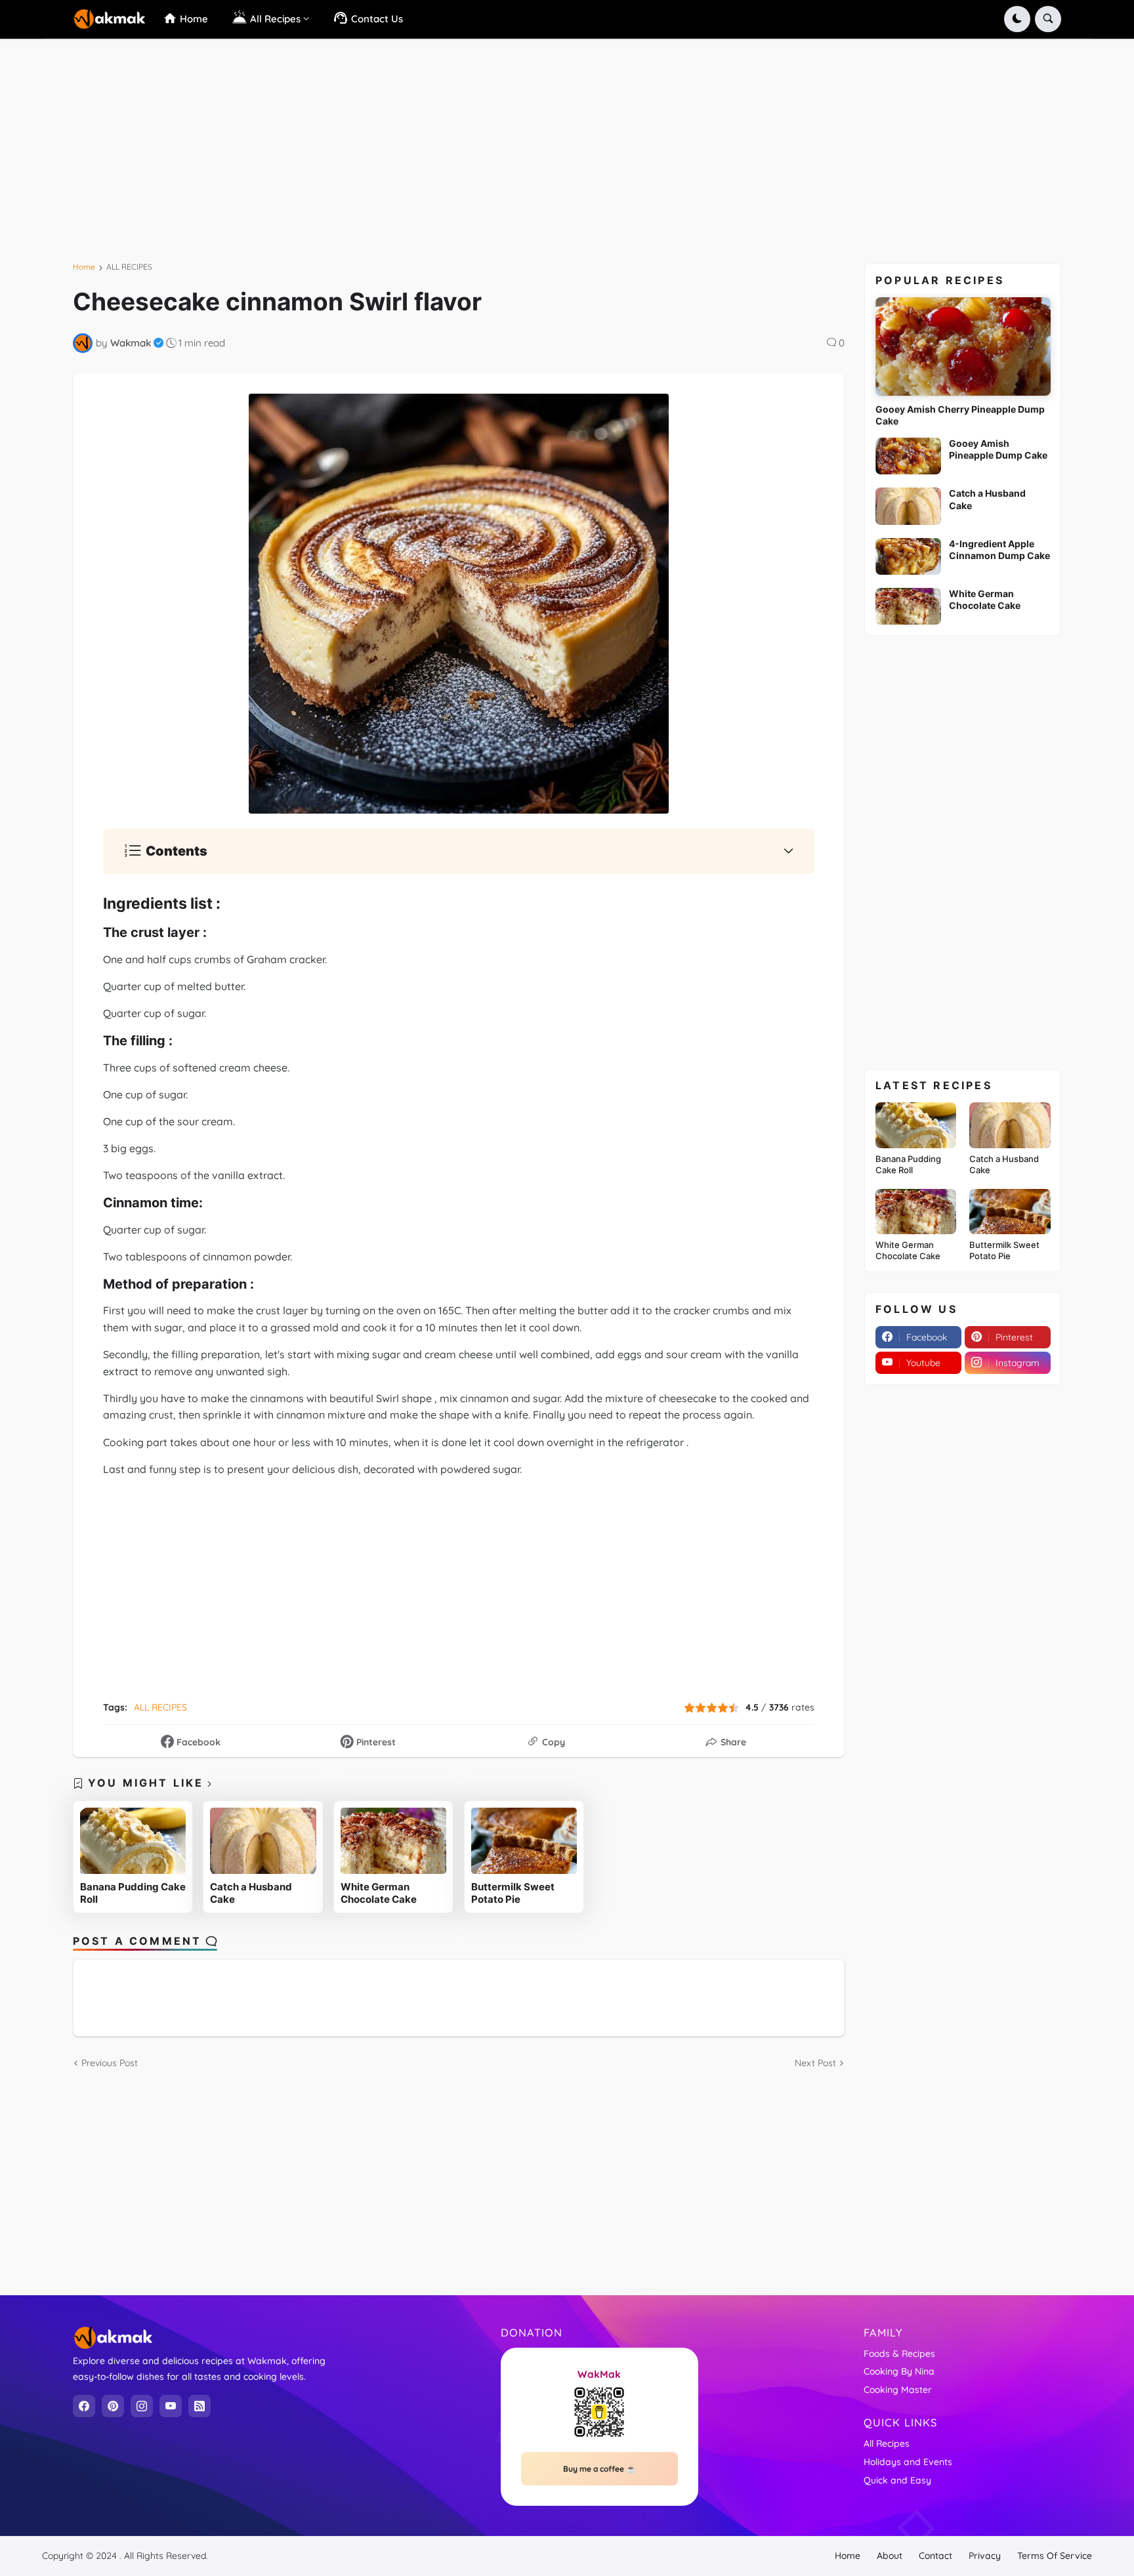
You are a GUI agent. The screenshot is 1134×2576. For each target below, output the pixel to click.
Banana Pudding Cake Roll (133, 1893)
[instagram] (142, 2406)
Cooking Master (898, 2390)
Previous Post (110, 2063)
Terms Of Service (1055, 2556)
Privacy (985, 2556)
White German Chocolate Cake (379, 1893)
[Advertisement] (425, 156)
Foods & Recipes (899, 2354)
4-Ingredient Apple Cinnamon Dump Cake (999, 550)
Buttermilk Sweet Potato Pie (513, 1893)
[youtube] (171, 2406)
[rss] (199, 2406)
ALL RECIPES (129, 267)
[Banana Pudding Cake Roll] (133, 1841)
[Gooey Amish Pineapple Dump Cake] (908, 456)
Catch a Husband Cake (251, 1893)
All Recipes (887, 2443)
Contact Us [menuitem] (376, 19)
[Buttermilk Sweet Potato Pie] (524, 1841)
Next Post (815, 2063)
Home (84, 267)
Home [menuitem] (193, 19)
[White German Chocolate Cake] (393, 1841)
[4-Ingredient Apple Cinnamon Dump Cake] (908, 556)
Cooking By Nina (899, 2371)
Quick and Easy (897, 2480)
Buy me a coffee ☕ (599, 2469)
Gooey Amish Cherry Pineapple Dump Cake (960, 415)
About (890, 2556)
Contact (935, 2556)
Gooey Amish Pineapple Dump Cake (998, 449)
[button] (1017, 19)
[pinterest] (113, 2406)
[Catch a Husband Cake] (263, 1841)
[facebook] (84, 2406)
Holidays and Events (908, 2462)
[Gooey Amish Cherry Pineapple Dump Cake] (963, 346)
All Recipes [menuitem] (274, 19)
